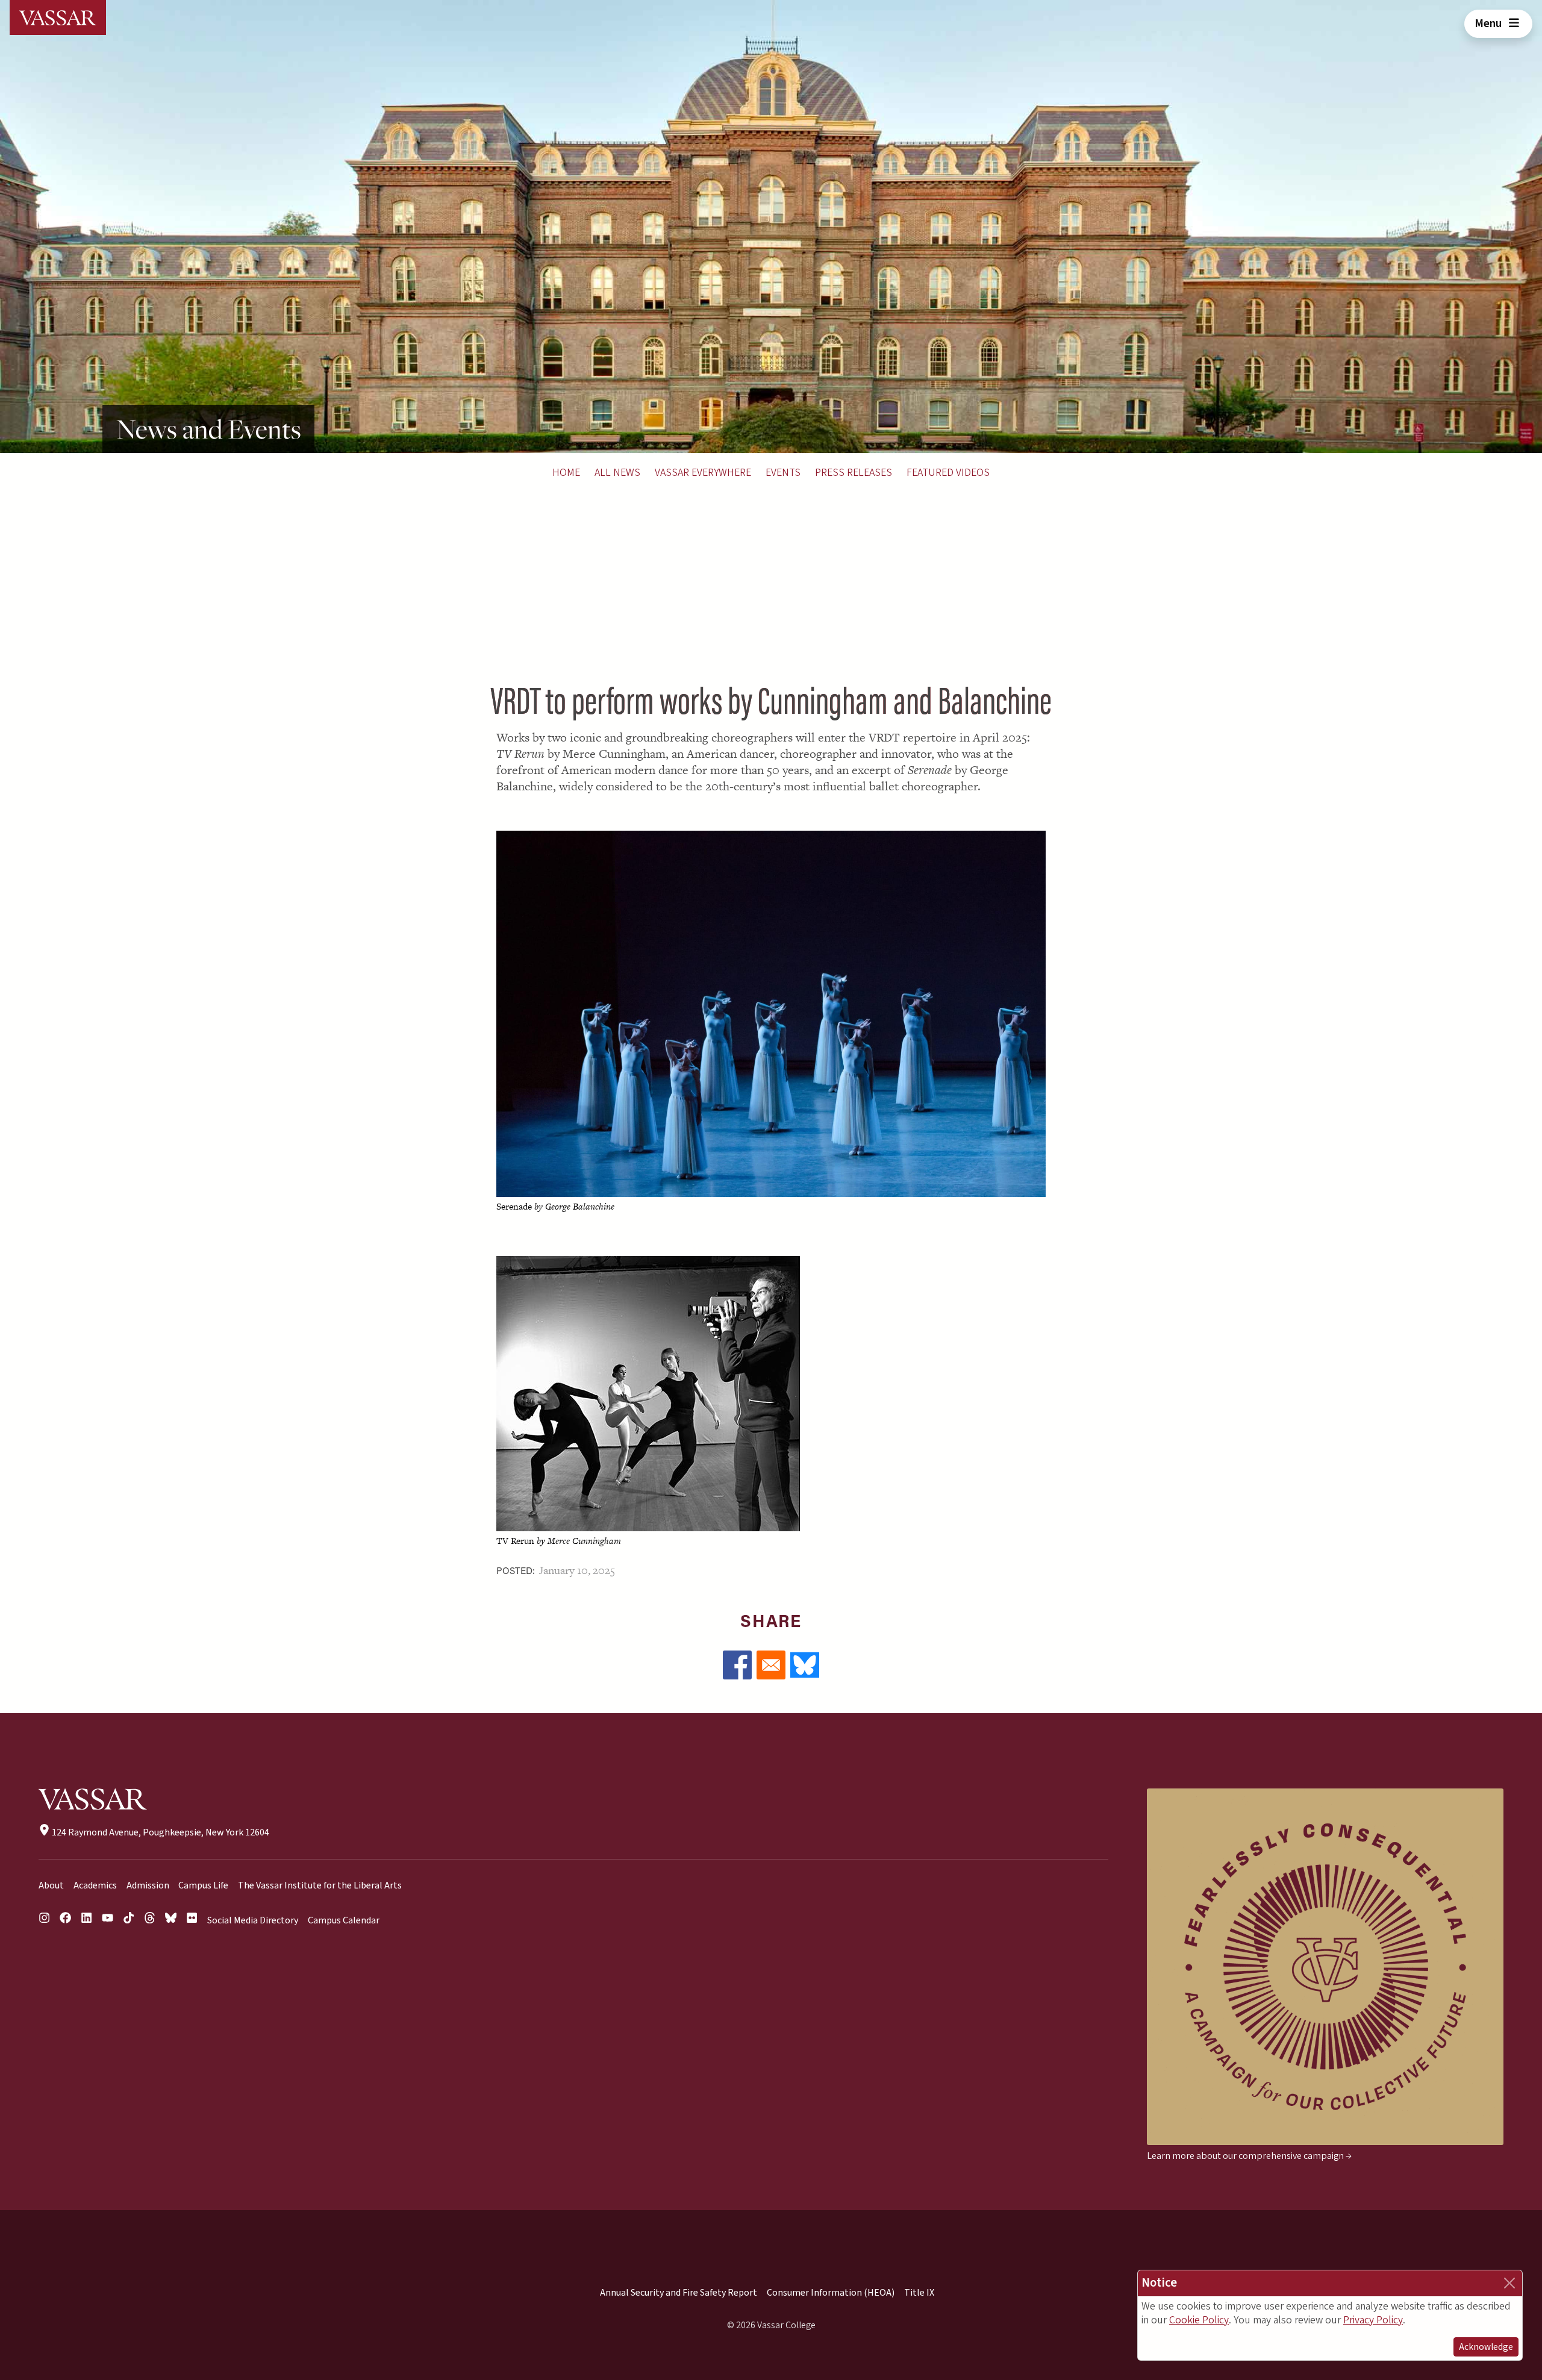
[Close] (1509, 2283)
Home (566, 473)
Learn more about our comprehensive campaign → (1249, 2156)
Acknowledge (1486, 2347)
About (51, 1885)
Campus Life (203, 1885)
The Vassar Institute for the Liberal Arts (320, 1885)
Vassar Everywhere (703, 473)
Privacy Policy (1373, 2320)
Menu (1489, 23)
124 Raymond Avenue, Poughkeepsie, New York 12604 (160, 1832)
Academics (95, 1885)
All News (617, 473)
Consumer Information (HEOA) (831, 2293)
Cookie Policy (1199, 2320)
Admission (148, 1885)
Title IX (919, 2293)
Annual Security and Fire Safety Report (679, 2293)
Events (783, 473)
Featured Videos (948, 473)
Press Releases (854, 473)
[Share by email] (771, 1665)
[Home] (58, 17)
